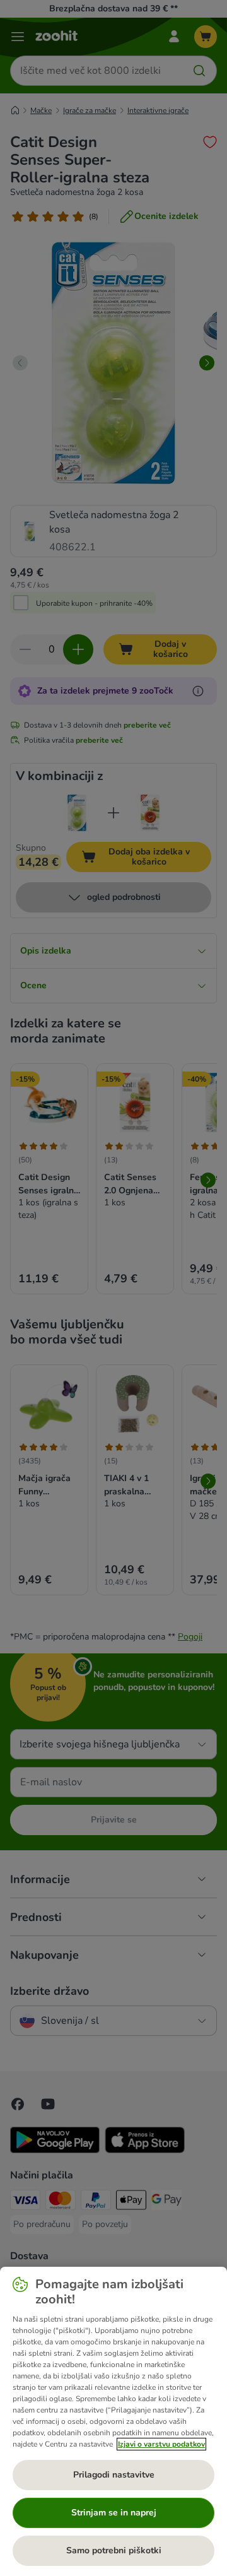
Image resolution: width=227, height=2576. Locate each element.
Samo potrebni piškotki (114, 2550)
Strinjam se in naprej (114, 2513)
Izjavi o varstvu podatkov (161, 2444)
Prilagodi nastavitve (114, 2475)
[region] (113, 2421)
